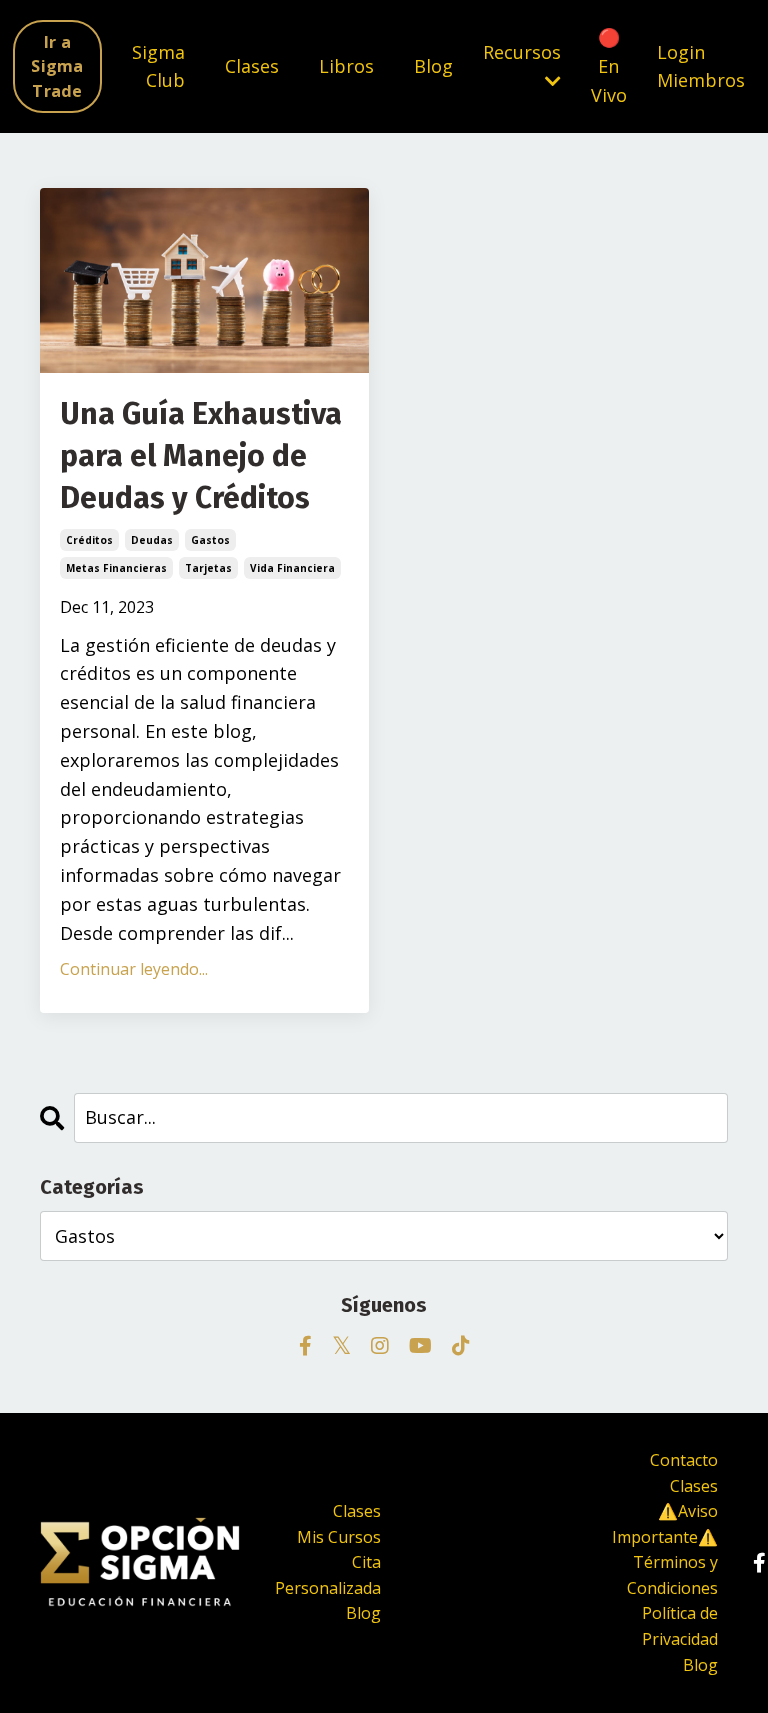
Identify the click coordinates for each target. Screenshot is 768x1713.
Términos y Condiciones (672, 1575)
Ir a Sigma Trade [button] (57, 66)
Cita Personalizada (328, 1575)
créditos (89, 540)
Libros (346, 66)
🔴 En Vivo (609, 66)
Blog (433, 66)
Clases (252, 66)
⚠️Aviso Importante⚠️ (665, 1524)
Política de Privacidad (680, 1626)
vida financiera (292, 568)
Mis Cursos (339, 1537)
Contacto (684, 1460)
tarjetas (208, 568)
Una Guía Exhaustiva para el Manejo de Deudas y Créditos (201, 456)
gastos (210, 540)
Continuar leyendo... (134, 969)
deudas (152, 540)
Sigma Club (158, 66)
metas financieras (116, 568)
